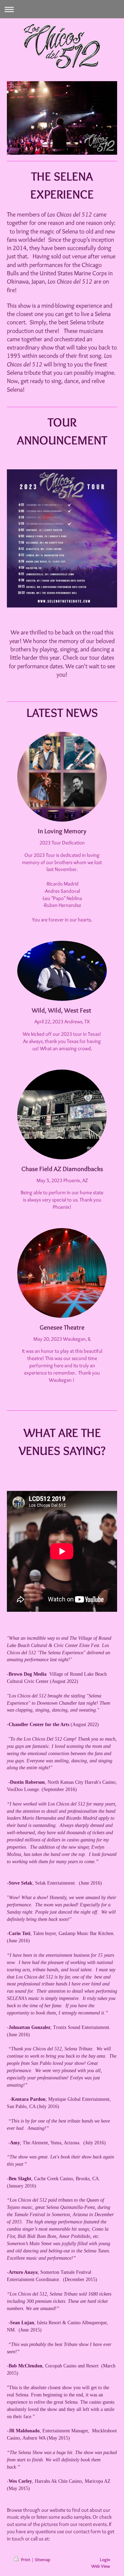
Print (26, 2559)
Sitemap (43, 2559)
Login (105, 2559)
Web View (101, 2566)
